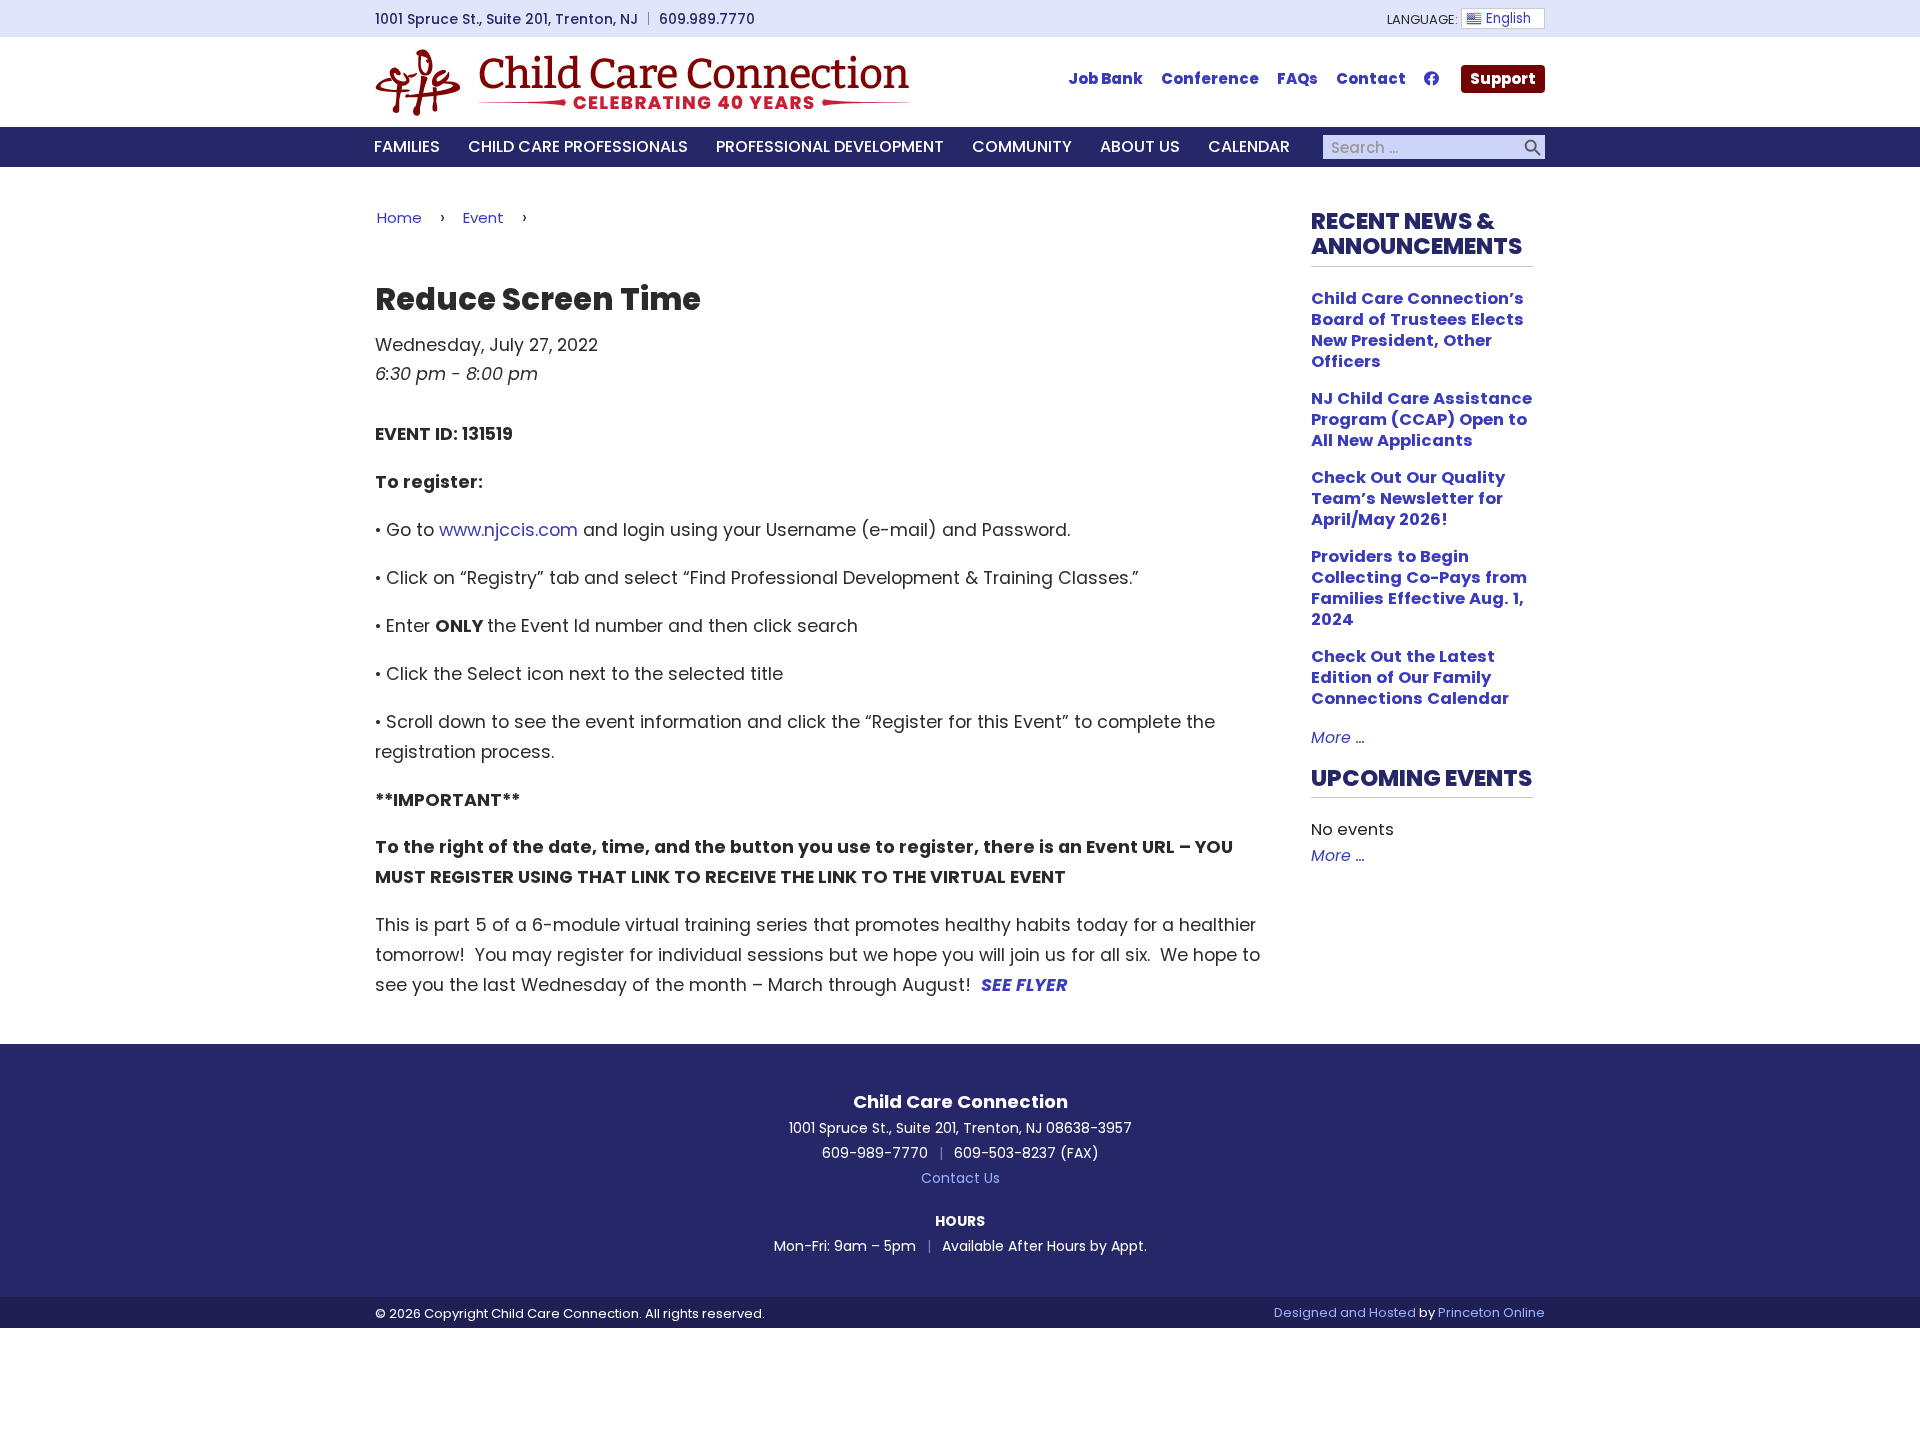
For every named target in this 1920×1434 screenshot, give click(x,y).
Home (399, 217)
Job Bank (1105, 78)
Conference (1210, 78)
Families (407, 146)
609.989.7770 (707, 19)
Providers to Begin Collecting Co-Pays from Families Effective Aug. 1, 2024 (1419, 588)
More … (1338, 737)
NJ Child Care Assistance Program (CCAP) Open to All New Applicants (1421, 419)
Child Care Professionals (578, 146)
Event (483, 217)
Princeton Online (1491, 1312)
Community (1022, 146)
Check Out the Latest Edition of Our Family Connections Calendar (1410, 677)
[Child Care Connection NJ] (642, 81)
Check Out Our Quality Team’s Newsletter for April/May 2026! (1408, 498)
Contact (1371, 78)
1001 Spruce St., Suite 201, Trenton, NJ (506, 19)
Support (1503, 78)
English (1506, 18)
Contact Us (960, 1178)
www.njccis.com (508, 530)
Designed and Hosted (1345, 1312)
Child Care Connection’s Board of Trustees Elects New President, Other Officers (1417, 330)
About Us (1140, 146)
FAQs (1297, 78)
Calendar (1249, 146)
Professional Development (830, 146)
